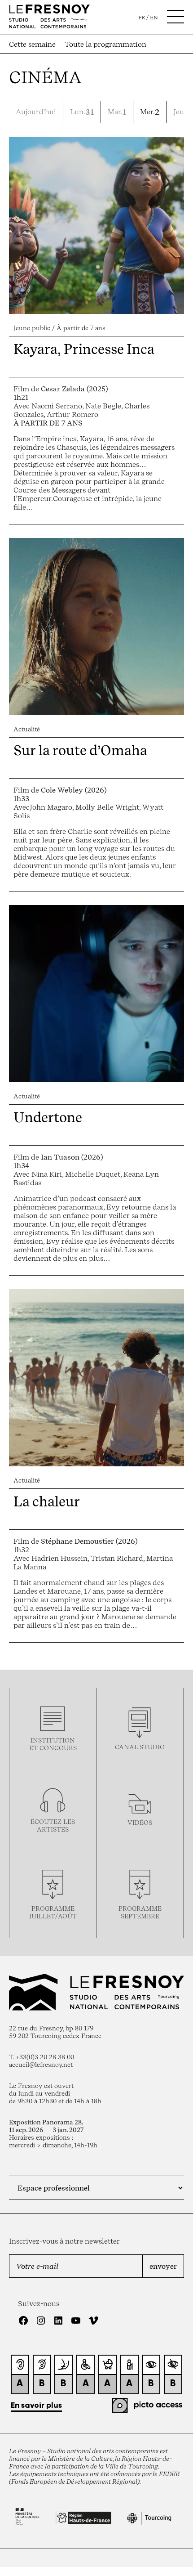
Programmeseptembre (140, 1912)
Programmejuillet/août (53, 1912)
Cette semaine (32, 44)
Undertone (48, 1117)
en (154, 18)
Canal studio (140, 1747)
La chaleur (47, 1501)
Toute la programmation (105, 44)
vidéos (140, 1822)
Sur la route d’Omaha (80, 750)
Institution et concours (53, 1744)
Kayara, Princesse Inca (84, 349)
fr (142, 18)
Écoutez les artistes (53, 1825)
